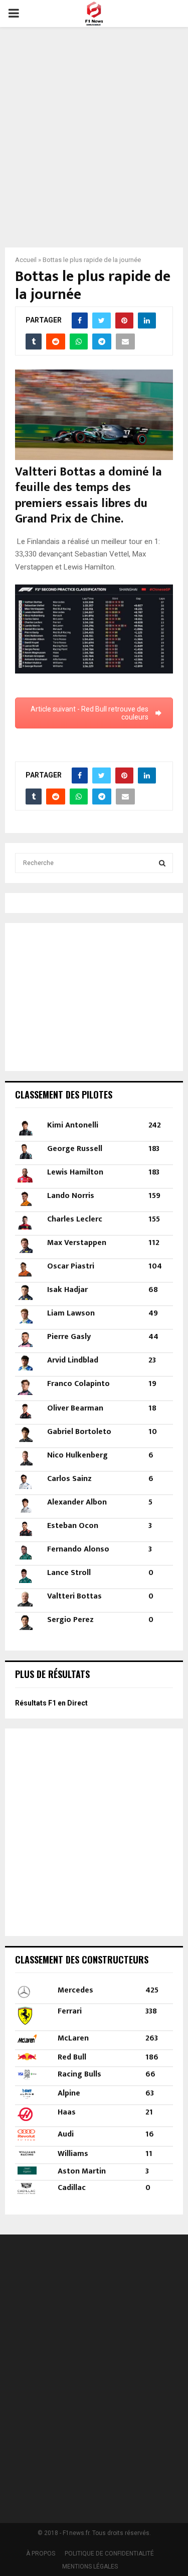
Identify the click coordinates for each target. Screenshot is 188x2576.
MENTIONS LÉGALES (90, 2566)
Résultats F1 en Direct (51, 1703)
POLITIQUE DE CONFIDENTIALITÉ (109, 2553)
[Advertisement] (94, 131)
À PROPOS (41, 2553)
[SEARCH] (162, 863)
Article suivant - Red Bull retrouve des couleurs (89, 713)
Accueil (26, 260)
